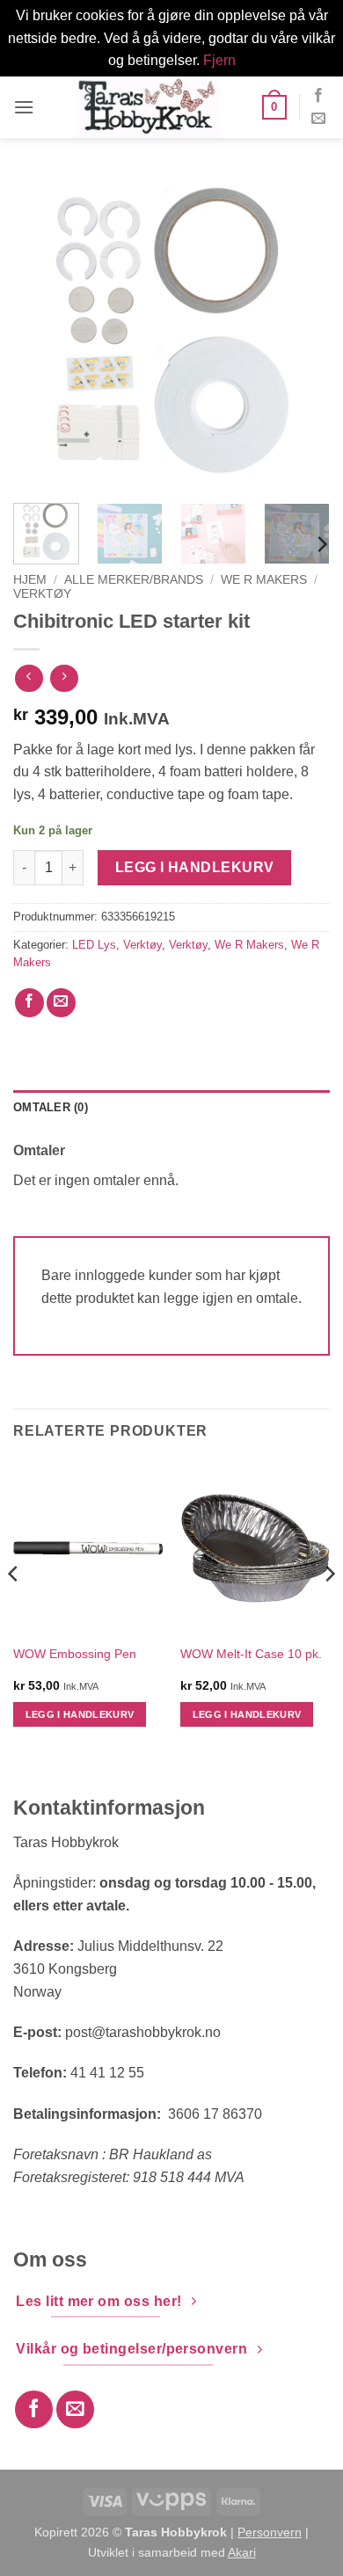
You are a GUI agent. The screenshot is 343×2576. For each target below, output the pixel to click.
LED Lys (94, 945)
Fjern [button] (219, 60)
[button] (24, 107)
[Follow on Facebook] (318, 96)
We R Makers (264, 580)
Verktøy (42, 594)
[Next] (302, 331)
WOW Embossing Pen (75, 1654)
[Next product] (29, 678)
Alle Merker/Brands (134, 580)
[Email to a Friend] (61, 1003)
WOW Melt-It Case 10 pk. (251, 1654)
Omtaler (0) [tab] (51, 1107)
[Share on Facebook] (29, 1003)
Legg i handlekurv (195, 867)
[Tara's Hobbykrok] (148, 107)
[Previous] (41, 331)
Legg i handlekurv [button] (80, 1714)
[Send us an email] (318, 119)
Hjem (30, 580)
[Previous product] (64, 678)
